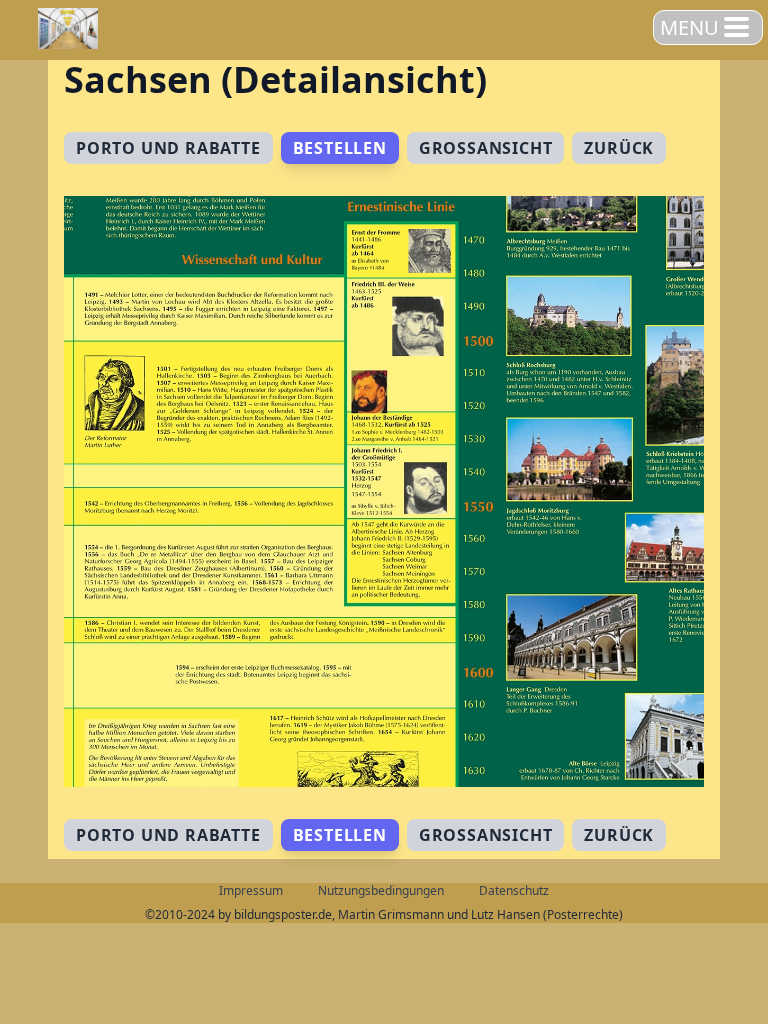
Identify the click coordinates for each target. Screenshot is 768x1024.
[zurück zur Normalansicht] (384, 491)
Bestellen (340, 148)
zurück (619, 148)
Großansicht (486, 148)
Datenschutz (514, 890)
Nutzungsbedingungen (381, 890)
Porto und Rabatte (168, 148)
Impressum (251, 890)
